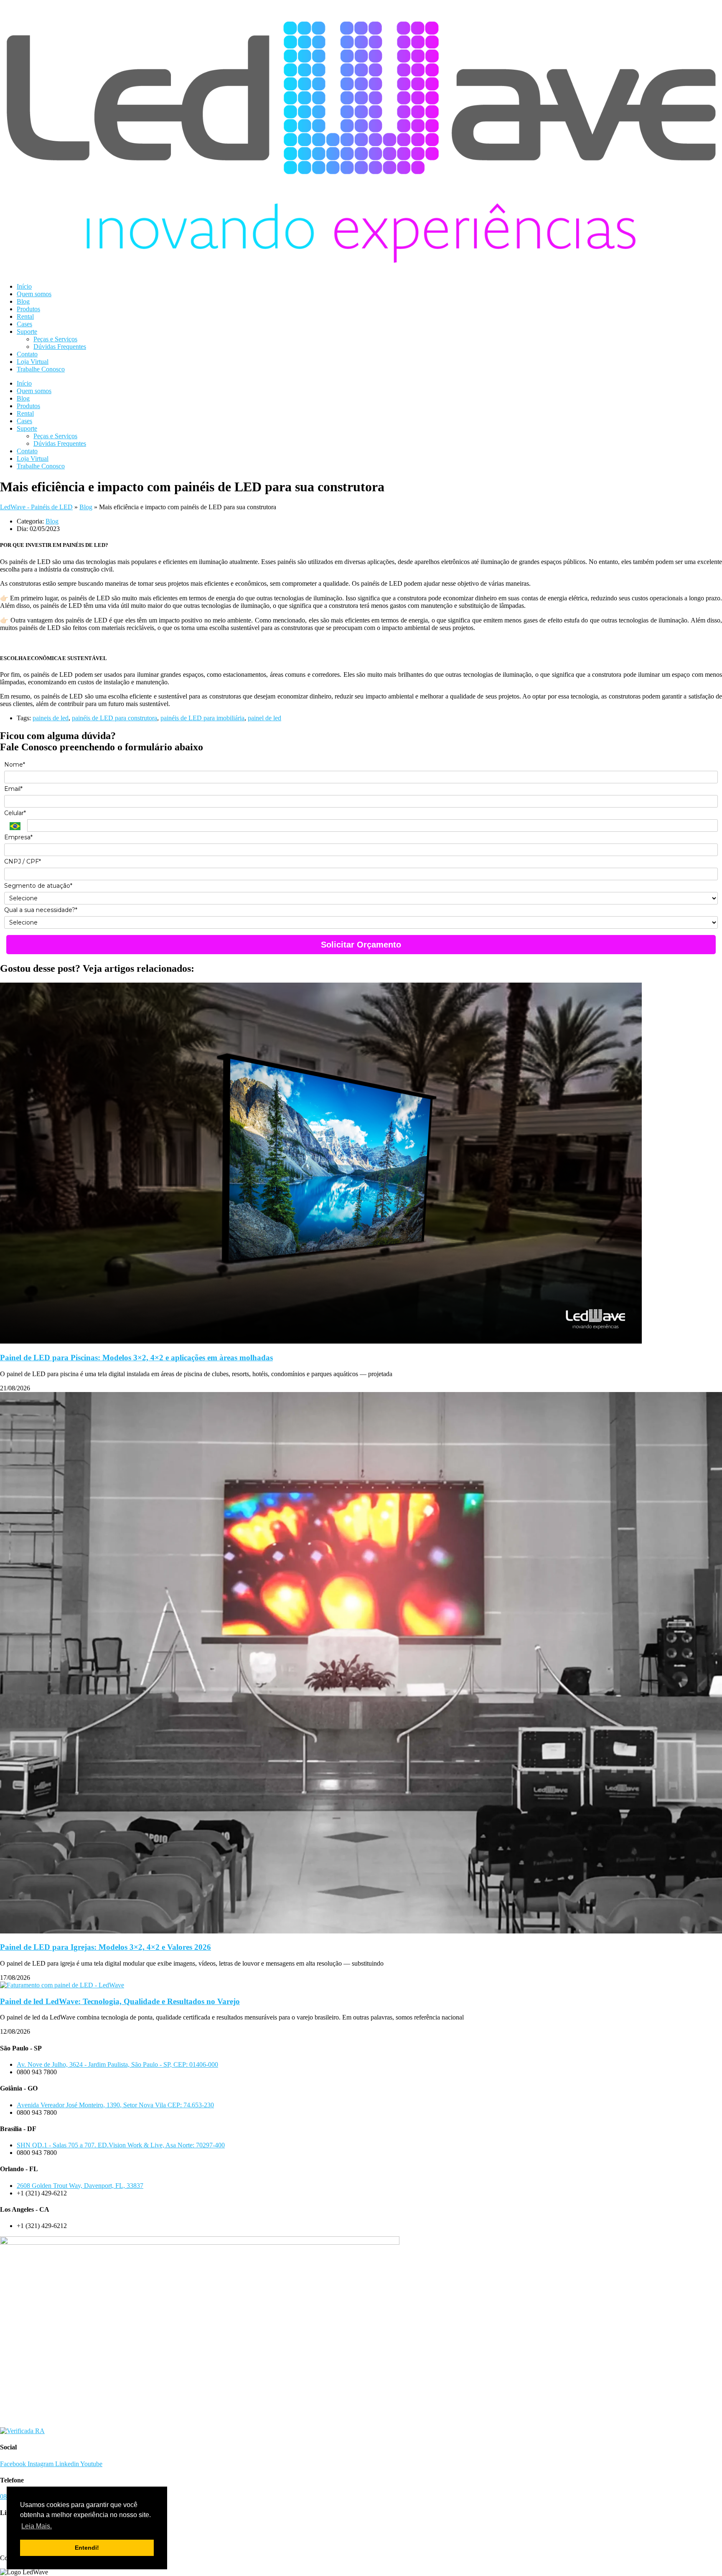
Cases (24, 324)
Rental (25, 316)
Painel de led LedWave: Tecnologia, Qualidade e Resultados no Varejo (120, 2001)
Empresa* (18, 837)
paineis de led (51, 718)
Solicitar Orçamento (361, 945)
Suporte (27, 332)
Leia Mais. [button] (37, 2526)
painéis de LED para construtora (114, 718)
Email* (13, 789)
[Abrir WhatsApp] (701, 2555)
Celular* (15, 813)
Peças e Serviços (55, 339)
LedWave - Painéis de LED (36, 507)
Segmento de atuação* (38, 886)
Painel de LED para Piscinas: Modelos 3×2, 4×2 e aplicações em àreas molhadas (136, 1358)
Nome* (15, 765)
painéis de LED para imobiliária (202, 718)
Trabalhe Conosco (41, 369)
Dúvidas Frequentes (60, 347)
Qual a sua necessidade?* (41, 910)
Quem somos (34, 294)
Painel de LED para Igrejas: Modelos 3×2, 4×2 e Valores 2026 (106, 1947)
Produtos (28, 309)
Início (24, 286)
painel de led (264, 718)
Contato (27, 354)
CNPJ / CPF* (23, 862)
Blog (23, 301)
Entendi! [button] (87, 2548)
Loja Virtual (33, 362)
